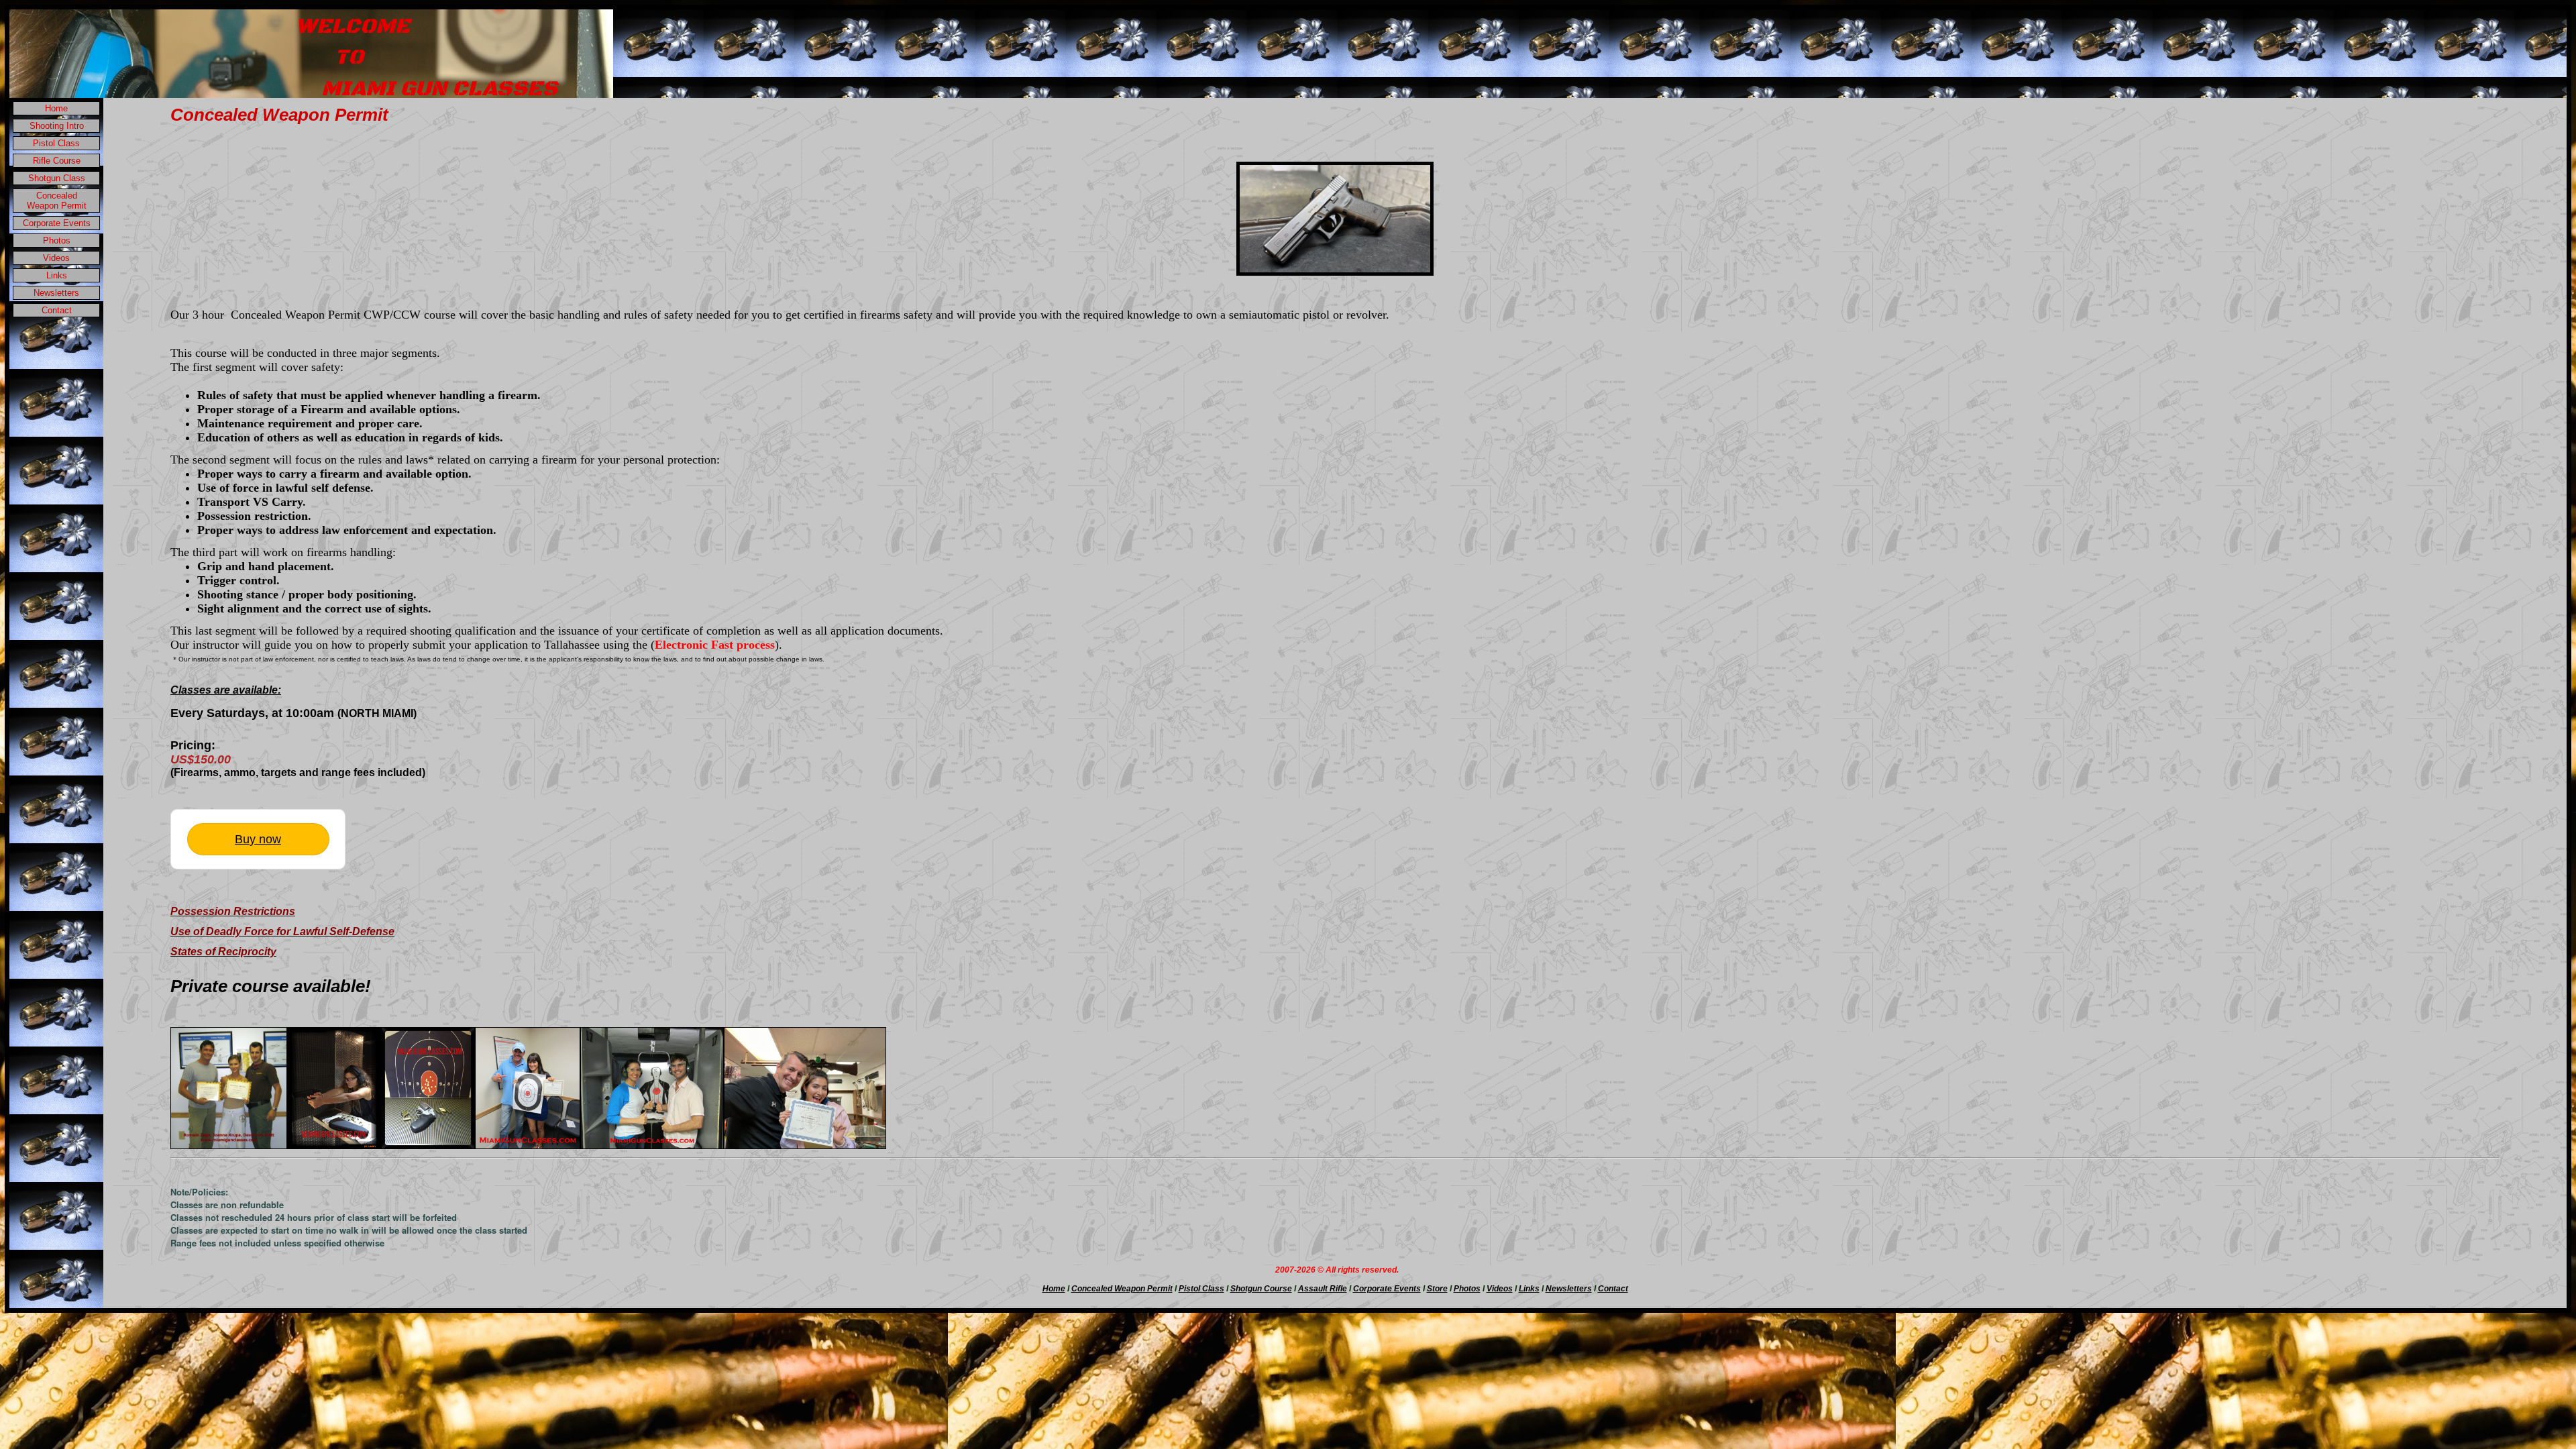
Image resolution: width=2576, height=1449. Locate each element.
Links (57, 275)
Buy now (258, 839)
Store (1437, 1289)
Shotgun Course (1261, 1289)
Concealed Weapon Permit (57, 201)
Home (56, 108)
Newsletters (56, 293)
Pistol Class (56, 143)
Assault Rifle (1323, 1289)
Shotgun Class (57, 178)
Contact (57, 310)
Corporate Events (57, 223)
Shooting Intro (57, 126)
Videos (56, 258)
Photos (57, 240)
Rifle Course (57, 161)
